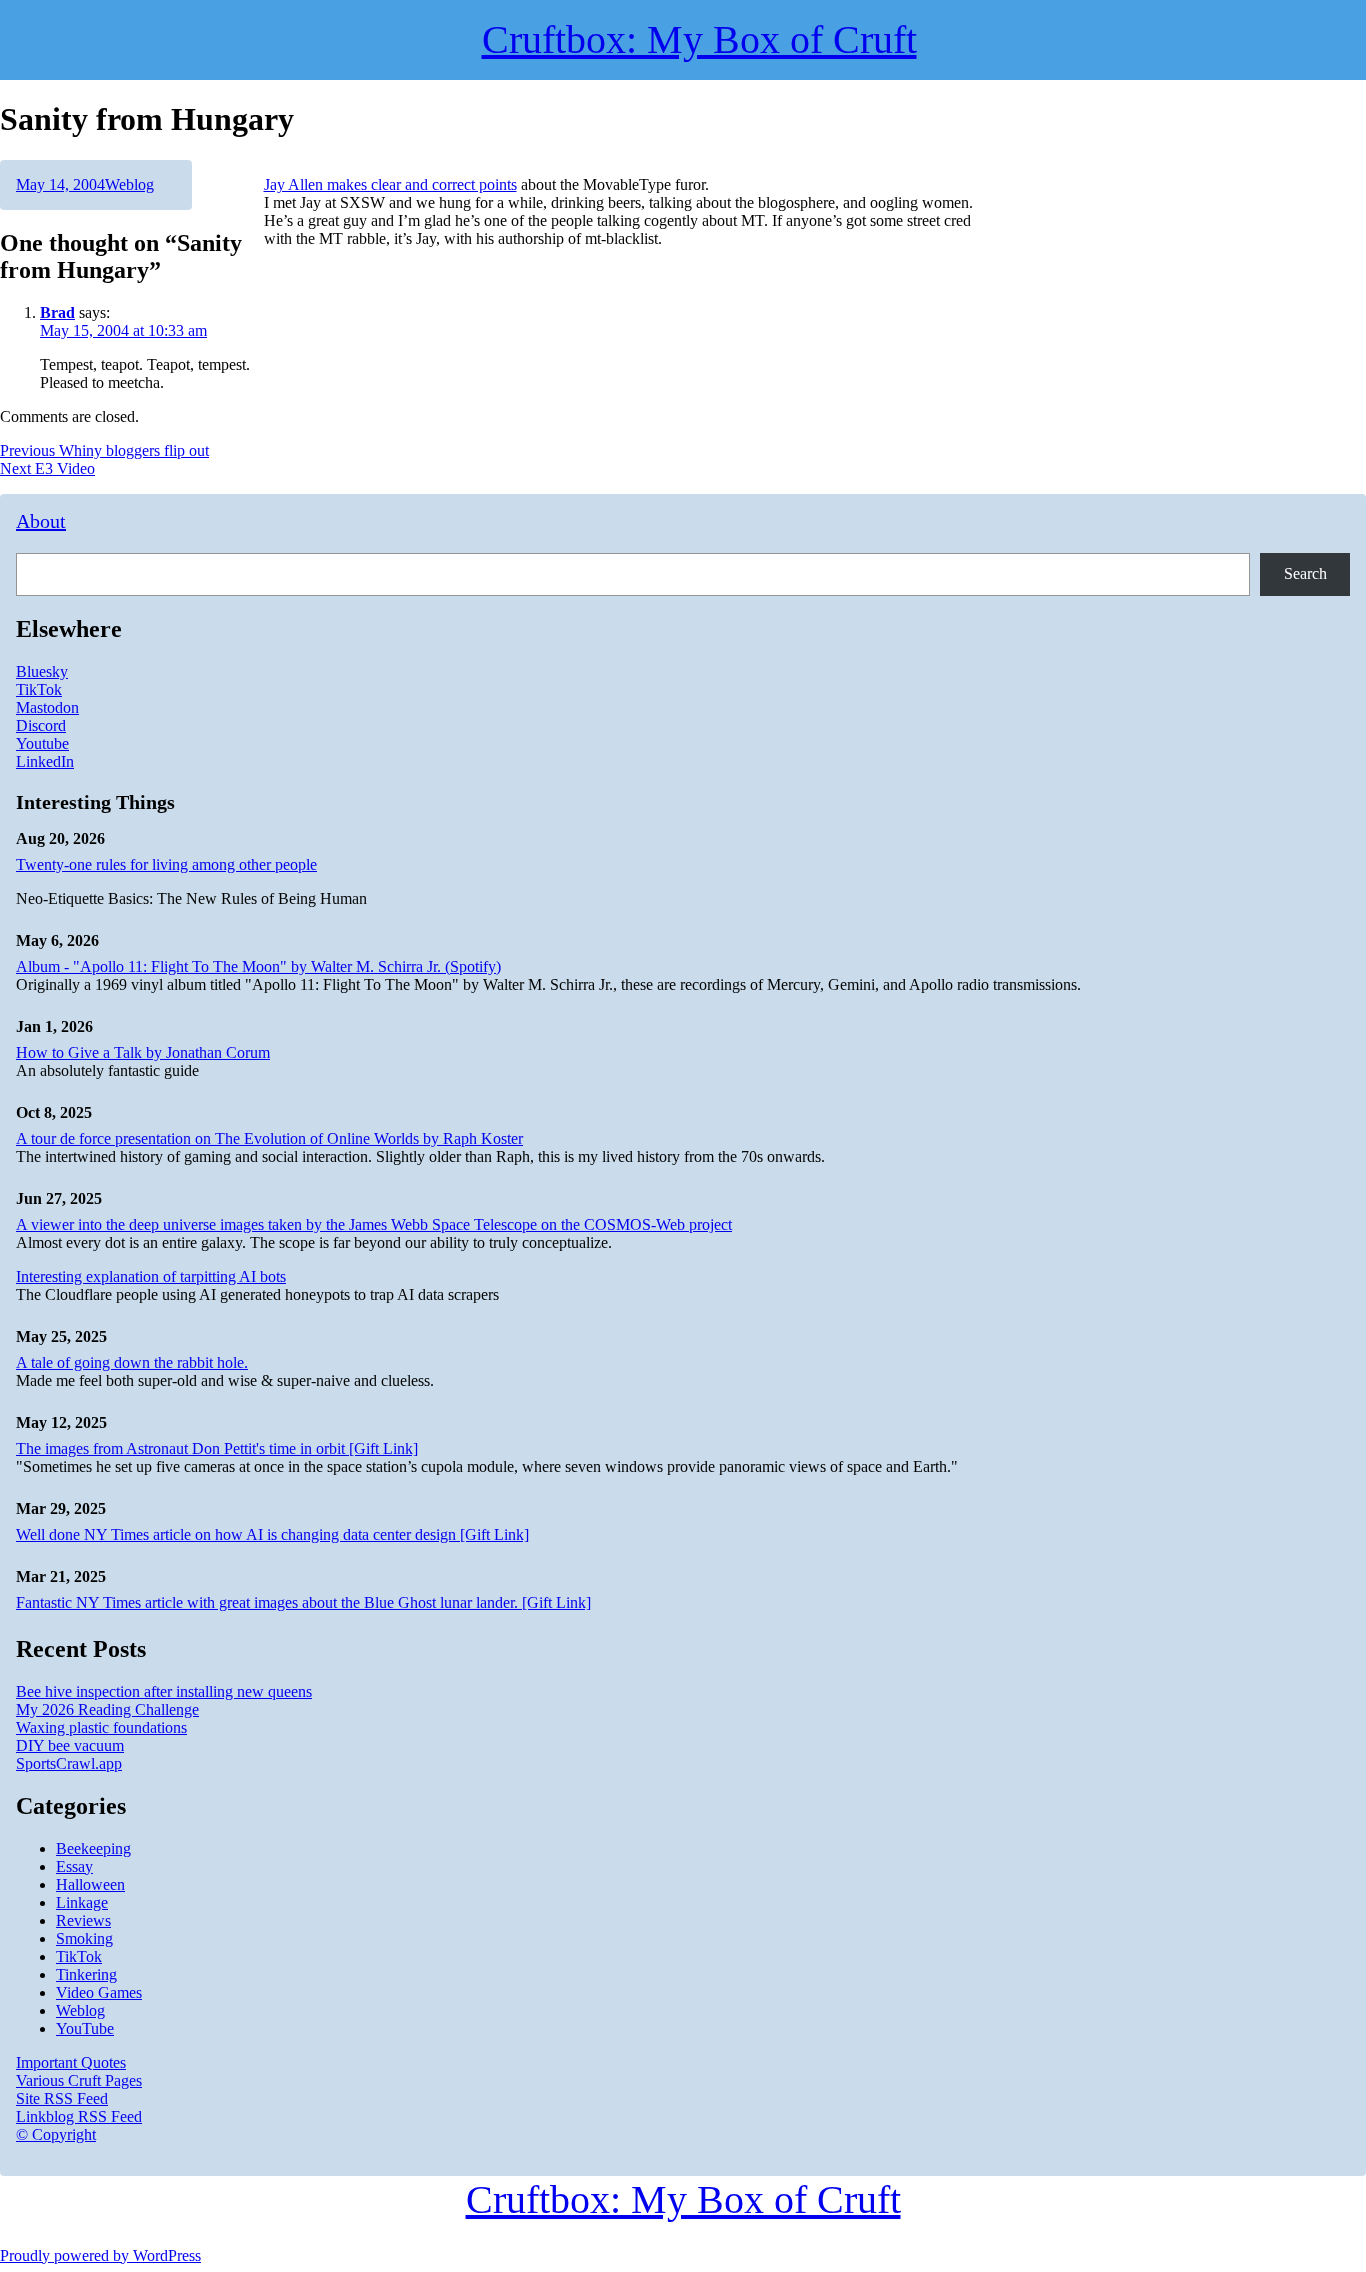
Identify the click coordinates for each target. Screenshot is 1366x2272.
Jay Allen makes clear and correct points (390, 184)
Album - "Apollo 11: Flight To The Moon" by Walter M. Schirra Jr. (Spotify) (258, 966)
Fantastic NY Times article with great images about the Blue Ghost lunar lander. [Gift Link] (303, 1602)
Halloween (90, 1884)
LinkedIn (45, 761)
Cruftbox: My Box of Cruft (683, 2199)
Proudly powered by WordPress (100, 2255)
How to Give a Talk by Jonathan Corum (143, 1052)
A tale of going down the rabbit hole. (132, 1362)
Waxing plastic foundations (101, 1727)
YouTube (85, 2028)
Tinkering (86, 1974)
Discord (41, 725)
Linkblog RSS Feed (79, 2116)
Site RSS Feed (62, 2098)
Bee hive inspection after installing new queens (164, 1691)
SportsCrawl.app (69, 1763)
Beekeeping (93, 1848)
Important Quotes (71, 2062)
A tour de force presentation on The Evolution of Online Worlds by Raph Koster (269, 1138)
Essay (74, 1866)
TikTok (39, 689)
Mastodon (47, 707)
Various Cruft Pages (79, 2080)
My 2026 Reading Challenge (107, 1709)
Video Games (99, 1992)
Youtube (42, 743)
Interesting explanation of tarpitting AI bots (151, 1276)
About (41, 521)
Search (1305, 573)
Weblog (129, 184)
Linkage (82, 1902)
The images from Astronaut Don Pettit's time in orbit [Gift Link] (217, 1448)
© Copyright (56, 2134)
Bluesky (42, 671)
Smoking (84, 1938)
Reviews (83, 1920)
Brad (57, 312)
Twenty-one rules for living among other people (166, 864)
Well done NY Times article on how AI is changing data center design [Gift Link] (272, 1534)
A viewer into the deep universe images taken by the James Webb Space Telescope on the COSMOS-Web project (374, 1224)
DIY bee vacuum (70, 1745)
